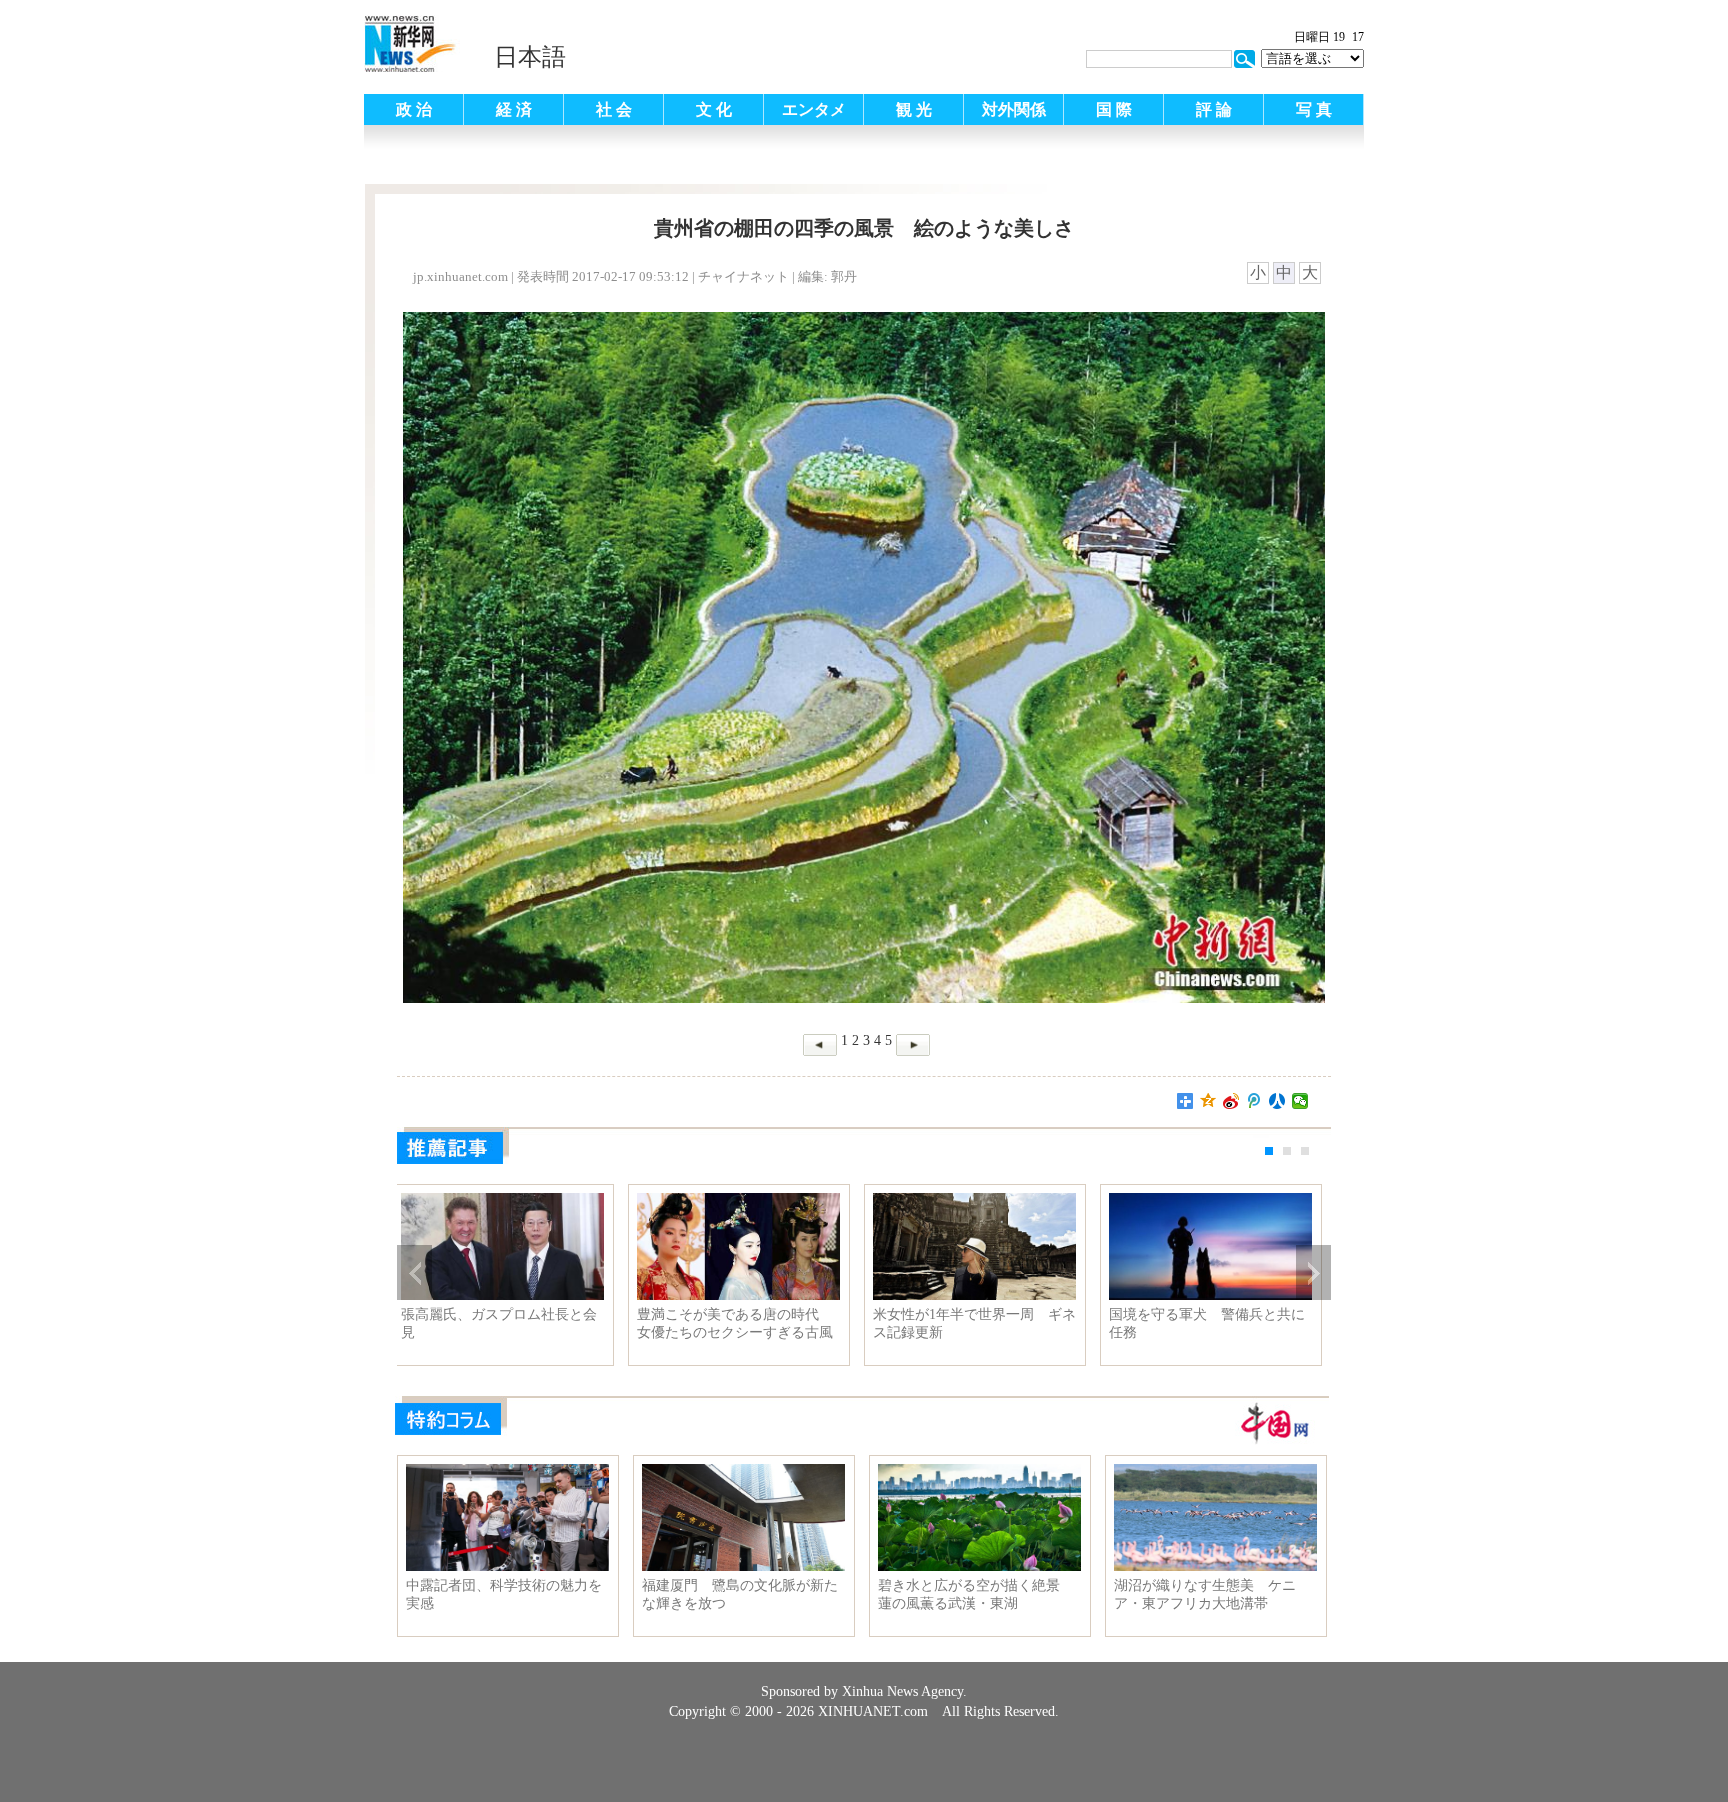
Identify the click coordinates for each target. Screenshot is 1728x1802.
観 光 (914, 109)
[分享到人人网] (1277, 1101)
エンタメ (814, 109)
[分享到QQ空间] (1208, 1101)
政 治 (414, 109)
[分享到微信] (1300, 1101)
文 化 (714, 109)
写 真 (1314, 109)
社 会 (614, 109)
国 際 (1114, 109)
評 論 (1214, 109)
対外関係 (1014, 109)
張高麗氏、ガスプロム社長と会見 (506, 1323)
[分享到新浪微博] (1231, 1101)
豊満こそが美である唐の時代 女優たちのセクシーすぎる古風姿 (742, 1324)
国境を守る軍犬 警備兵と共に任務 (1214, 1323)
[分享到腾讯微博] (1254, 1101)
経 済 (514, 109)
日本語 (530, 57)
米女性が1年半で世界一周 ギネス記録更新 (981, 1323)
